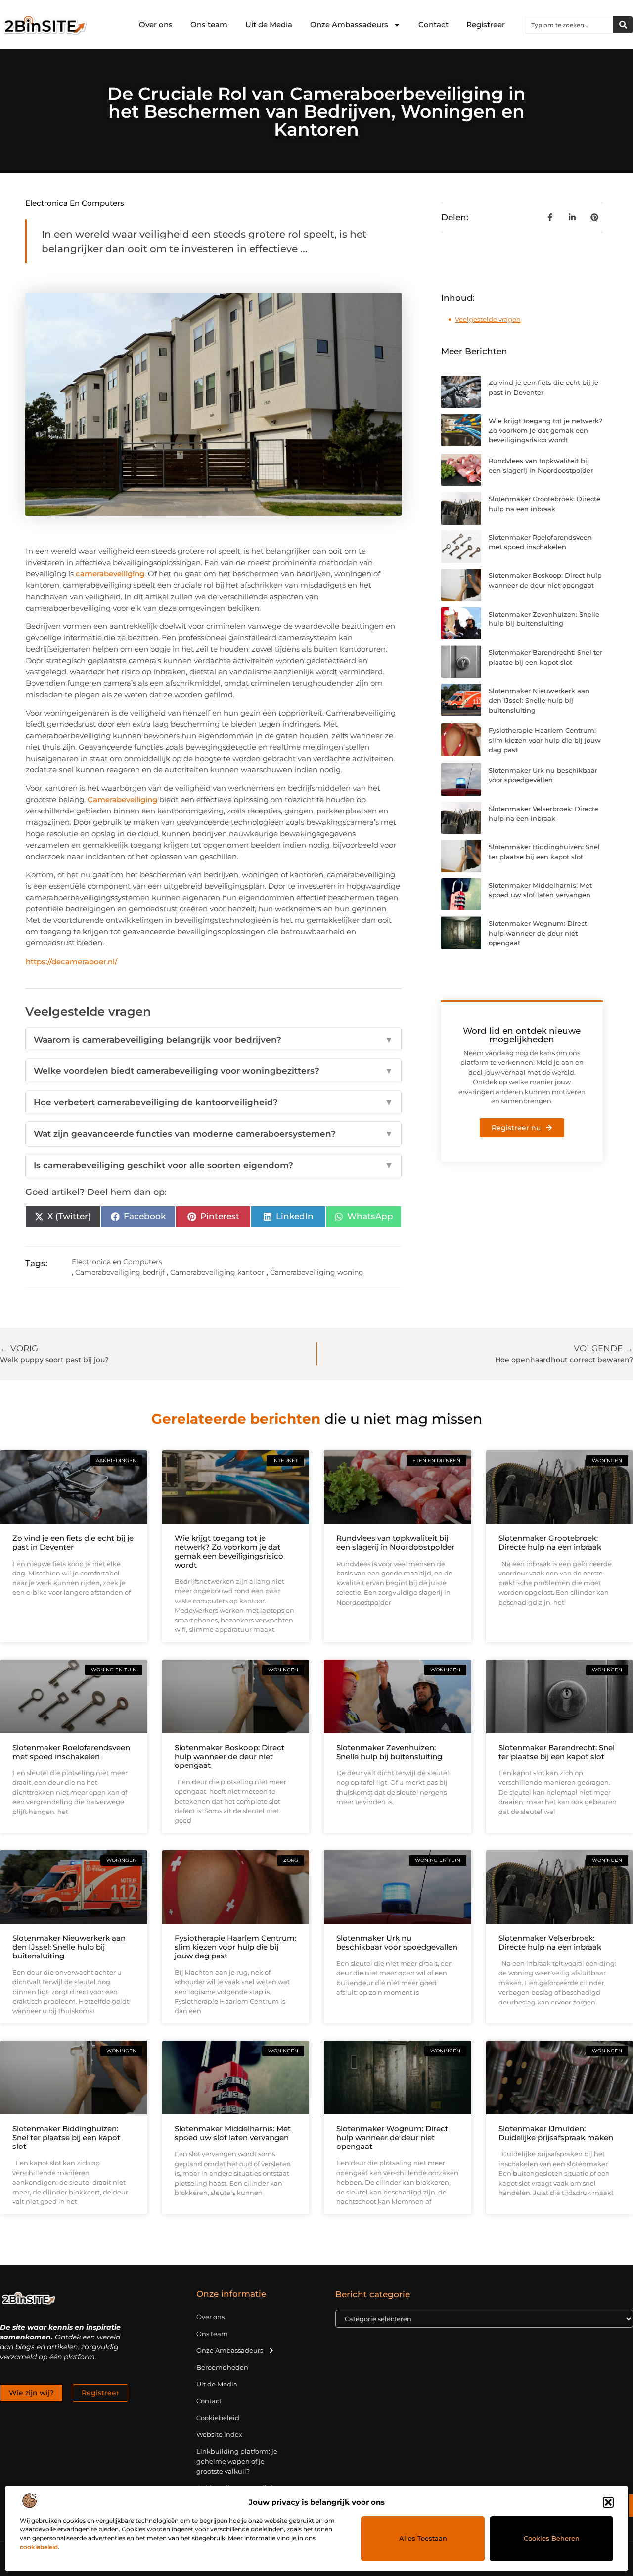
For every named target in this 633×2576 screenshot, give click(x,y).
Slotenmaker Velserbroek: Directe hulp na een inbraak (550, 1942)
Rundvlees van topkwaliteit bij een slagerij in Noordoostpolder (395, 1543)
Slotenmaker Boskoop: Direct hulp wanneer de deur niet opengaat (229, 1756)
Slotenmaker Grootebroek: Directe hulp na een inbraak (550, 1543)
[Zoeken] (623, 25)
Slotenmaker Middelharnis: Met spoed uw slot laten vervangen (233, 2133)
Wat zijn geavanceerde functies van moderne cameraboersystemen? (213, 1134)
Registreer (486, 24)
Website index (219, 2434)
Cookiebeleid (218, 2418)
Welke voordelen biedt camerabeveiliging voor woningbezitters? (213, 1071)
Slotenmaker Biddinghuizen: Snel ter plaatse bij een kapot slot (66, 2137)
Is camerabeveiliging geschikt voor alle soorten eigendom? (213, 1165)
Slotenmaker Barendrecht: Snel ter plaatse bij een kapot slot (557, 1752)
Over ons (156, 24)
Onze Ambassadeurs (349, 24)
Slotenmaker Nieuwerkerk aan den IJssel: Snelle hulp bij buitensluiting (539, 700)
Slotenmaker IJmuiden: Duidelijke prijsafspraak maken (556, 2133)
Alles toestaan (423, 2538)
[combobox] (570, 25)
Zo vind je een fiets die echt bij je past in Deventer (73, 1543)
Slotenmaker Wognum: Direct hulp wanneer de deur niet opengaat (538, 933)
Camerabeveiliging (122, 799)
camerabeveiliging (110, 574)
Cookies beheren (552, 2538)
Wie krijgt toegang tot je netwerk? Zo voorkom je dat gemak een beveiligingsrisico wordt (545, 430)
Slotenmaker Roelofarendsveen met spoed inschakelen (71, 1752)
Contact (433, 24)
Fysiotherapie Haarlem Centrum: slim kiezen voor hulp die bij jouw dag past (545, 740)
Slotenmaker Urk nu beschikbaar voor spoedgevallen (397, 1942)
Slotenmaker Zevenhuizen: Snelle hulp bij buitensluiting (389, 1752)
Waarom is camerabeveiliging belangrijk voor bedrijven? (213, 1040)
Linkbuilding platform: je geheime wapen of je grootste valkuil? (237, 2461)
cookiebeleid (39, 2547)
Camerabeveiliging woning (317, 1272)
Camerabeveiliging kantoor (217, 1272)
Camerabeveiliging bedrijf (120, 1272)
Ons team (209, 24)
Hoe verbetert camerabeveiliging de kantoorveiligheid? (213, 1102)
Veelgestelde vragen (488, 319)
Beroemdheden (222, 2367)
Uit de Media (269, 24)
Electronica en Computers (75, 203)
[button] (608, 2502)
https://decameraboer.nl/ (71, 962)
